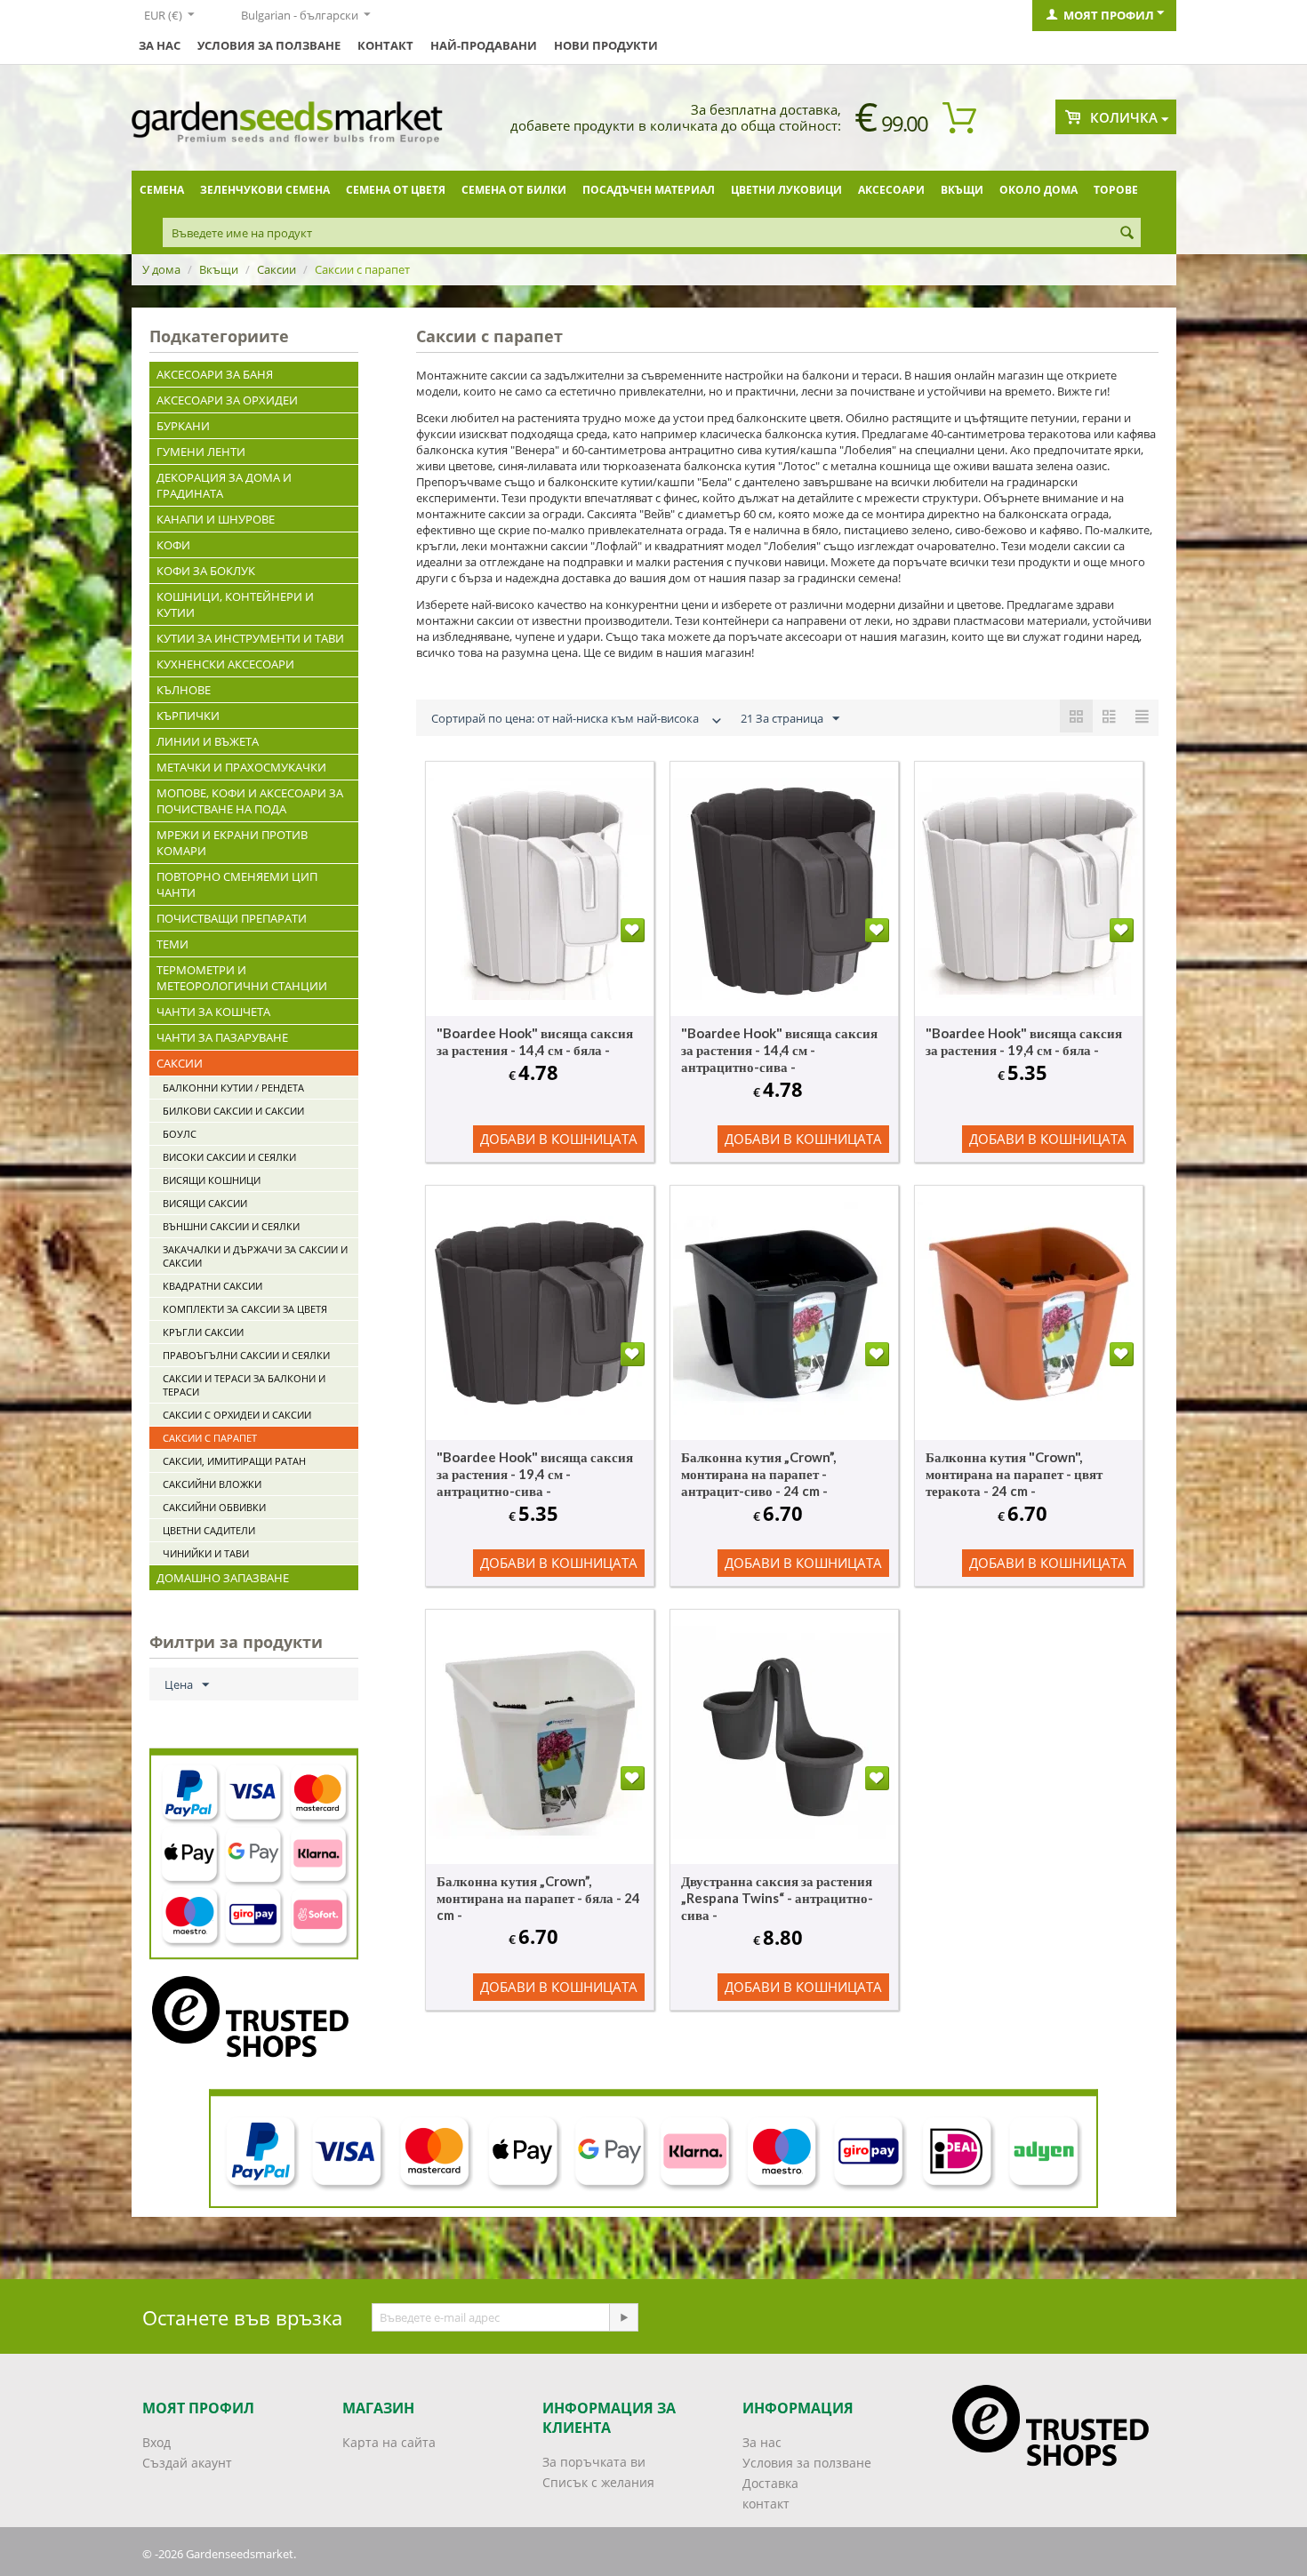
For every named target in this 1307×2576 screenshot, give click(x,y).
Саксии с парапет (210, 1438)
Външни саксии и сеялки (231, 1226)
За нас (160, 45)
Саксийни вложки (212, 1484)
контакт (385, 45)
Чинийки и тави (206, 1553)
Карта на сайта (389, 2442)
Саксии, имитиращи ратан (234, 1461)
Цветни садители (209, 1530)
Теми (172, 944)
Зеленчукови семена (265, 190)
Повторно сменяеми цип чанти (237, 884)
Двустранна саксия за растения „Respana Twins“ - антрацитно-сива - (777, 1898)
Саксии (277, 269)
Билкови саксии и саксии (233, 1111)
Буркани (183, 426)
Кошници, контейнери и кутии (235, 604)
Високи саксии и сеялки (229, 1157)
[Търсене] (1127, 234)
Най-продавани (484, 45)
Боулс (180, 1134)
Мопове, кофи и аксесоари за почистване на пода (250, 801)
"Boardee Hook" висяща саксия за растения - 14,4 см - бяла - (535, 1041)
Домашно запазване (223, 1578)
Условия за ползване (269, 45)
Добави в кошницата (559, 1139)
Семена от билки (514, 190)
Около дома (1038, 190)
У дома (161, 269)
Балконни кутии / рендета (233, 1088)
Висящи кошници (212, 1180)
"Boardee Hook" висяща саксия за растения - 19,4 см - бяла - (1024, 1041)
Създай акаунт (187, 2463)
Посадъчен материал (649, 190)
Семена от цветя (396, 190)
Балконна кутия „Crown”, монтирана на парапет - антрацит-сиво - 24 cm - (758, 1474)
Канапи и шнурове (216, 519)
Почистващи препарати (232, 918)
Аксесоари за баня (215, 374)
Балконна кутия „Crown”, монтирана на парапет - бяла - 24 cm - (538, 1898)
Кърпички (188, 716)
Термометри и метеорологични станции (242, 978)
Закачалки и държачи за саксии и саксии (255, 1256)
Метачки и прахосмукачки (241, 767)
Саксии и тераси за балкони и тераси (244, 1385)
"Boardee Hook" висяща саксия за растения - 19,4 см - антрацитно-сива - (535, 1474)
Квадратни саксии (212, 1286)
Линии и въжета (208, 741)
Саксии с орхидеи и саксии (237, 1415)
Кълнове (184, 690)
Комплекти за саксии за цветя (245, 1309)
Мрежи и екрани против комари (232, 843)
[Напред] (623, 2317)
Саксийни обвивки (214, 1507)
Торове (1116, 190)
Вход (156, 2442)
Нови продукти (606, 45)
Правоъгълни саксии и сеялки (246, 1355)
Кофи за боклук (206, 571)
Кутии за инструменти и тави (250, 638)
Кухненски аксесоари (225, 664)
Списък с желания (598, 2482)
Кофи (173, 545)
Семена (162, 190)
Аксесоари (891, 190)
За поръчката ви (594, 2462)
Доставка (770, 2483)
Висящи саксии (205, 1203)
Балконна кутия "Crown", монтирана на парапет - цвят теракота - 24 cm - (1014, 1474)
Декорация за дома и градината (224, 485)
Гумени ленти (201, 452)
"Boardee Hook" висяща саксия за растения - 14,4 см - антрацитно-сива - (779, 1050)
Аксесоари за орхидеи (227, 400)
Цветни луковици (786, 190)
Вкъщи (962, 190)
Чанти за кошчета (213, 1012)
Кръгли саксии (203, 1332)
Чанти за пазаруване (222, 1037)
